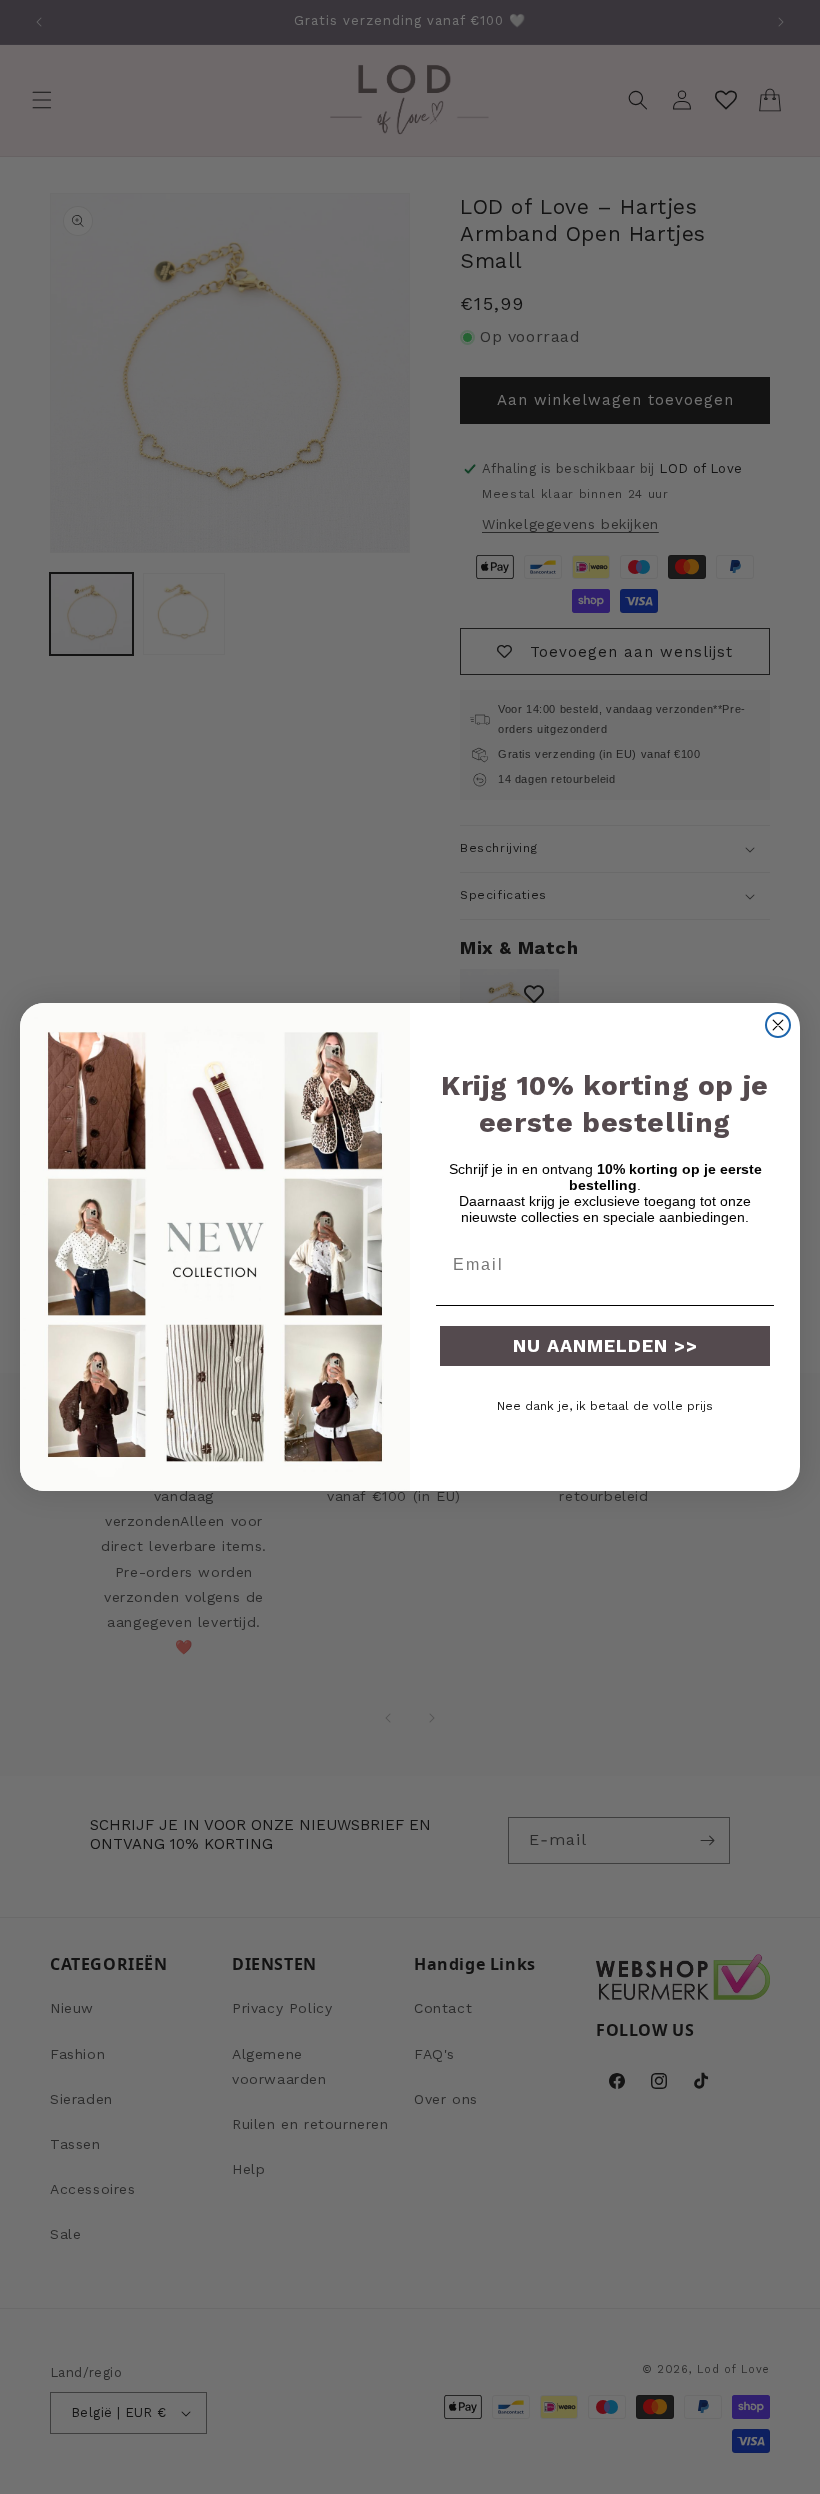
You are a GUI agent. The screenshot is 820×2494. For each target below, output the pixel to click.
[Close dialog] (778, 1025)
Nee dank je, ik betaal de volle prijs (605, 1406)
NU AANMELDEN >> (605, 1345)
